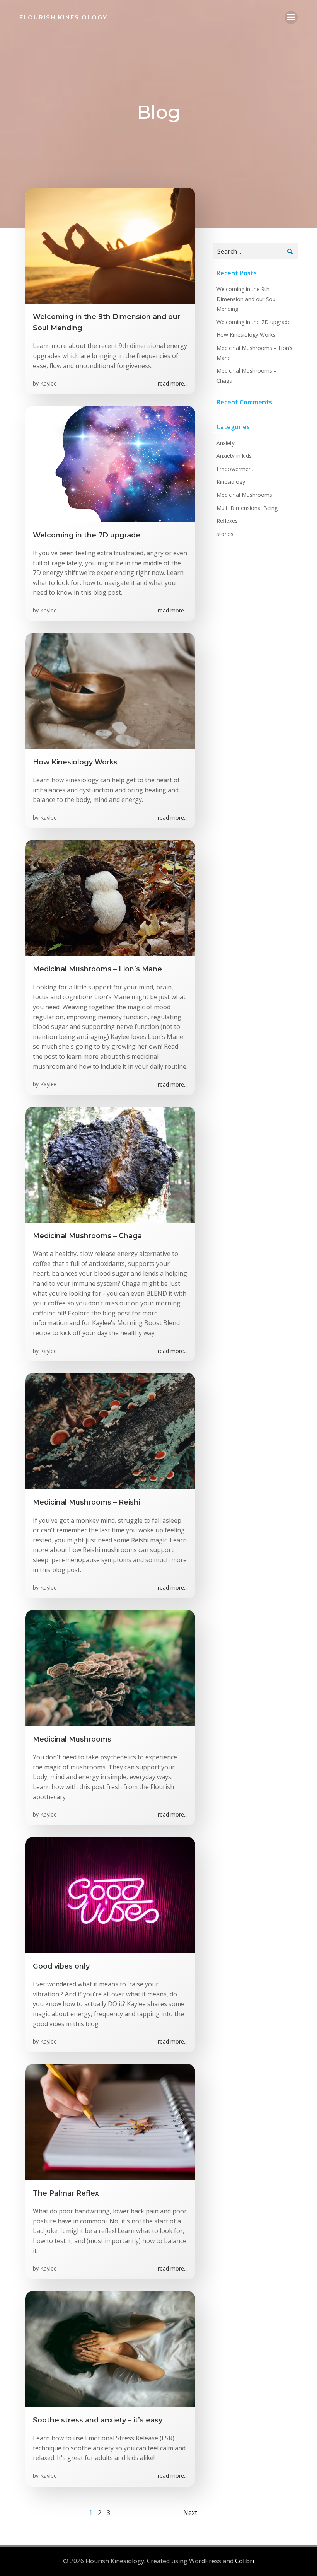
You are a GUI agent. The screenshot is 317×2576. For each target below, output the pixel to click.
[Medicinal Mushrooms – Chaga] (110, 1164)
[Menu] (291, 17)
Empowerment (235, 469)
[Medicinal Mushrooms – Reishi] (110, 1430)
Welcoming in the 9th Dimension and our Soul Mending (247, 299)
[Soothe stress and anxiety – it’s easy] (110, 2348)
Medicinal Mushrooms (244, 495)
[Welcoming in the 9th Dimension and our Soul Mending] (110, 245)
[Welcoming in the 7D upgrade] (110, 463)
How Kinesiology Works (246, 335)
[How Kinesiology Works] (110, 690)
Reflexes (227, 521)
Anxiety (226, 443)
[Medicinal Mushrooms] (110, 1667)
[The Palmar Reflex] (110, 2121)
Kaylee (49, 383)
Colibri (245, 2561)
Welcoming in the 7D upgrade (254, 322)
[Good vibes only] (110, 1894)
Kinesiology (231, 482)
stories (225, 534)
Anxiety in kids (234, 456)
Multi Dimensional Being (247, 508)
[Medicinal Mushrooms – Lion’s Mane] (110, 897)
